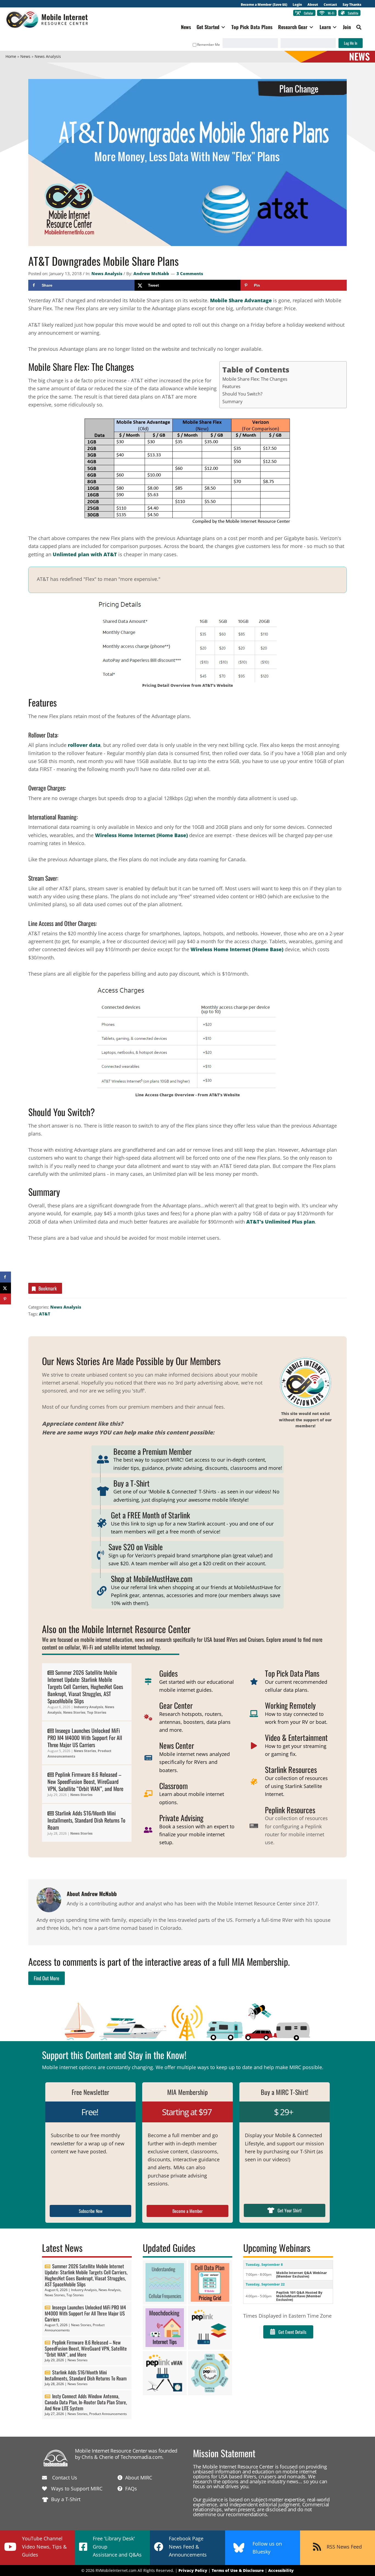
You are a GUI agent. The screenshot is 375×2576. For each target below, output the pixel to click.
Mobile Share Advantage (241, 300)
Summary (232, 402)
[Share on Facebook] (5, 1277)
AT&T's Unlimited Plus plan (281, 1222)
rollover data (84, 745)
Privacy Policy (193, 2570)
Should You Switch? (242, 394)
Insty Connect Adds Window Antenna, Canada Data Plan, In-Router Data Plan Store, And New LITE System (86, 2402)
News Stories (74, 1712)
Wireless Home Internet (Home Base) (141, 835)
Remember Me (209, 45)
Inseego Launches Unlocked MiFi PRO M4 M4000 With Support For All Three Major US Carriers (85, 1738)
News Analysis (107, 273)
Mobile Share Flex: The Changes (255, 379)
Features (231, 386)
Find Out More (47, 1978)
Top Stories (97, 1712)
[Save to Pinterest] (5, 1299)
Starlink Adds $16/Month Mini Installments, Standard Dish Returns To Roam (86, 1820)
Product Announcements (108, 2414)
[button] (359, 27)
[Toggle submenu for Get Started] (223, 27)
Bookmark (48, 1288)
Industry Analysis (89, 1707)
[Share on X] (5, 1288)
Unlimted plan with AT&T (85, 554)
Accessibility (281, 2570)
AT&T (45, 1314)
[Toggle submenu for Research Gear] (311, 27)
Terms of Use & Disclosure (238, 2570)
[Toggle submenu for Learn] (335, 27)
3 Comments (190, 273)
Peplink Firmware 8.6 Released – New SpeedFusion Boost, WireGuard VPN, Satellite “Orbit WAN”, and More (85, 1781)
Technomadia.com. (142, 2457)
